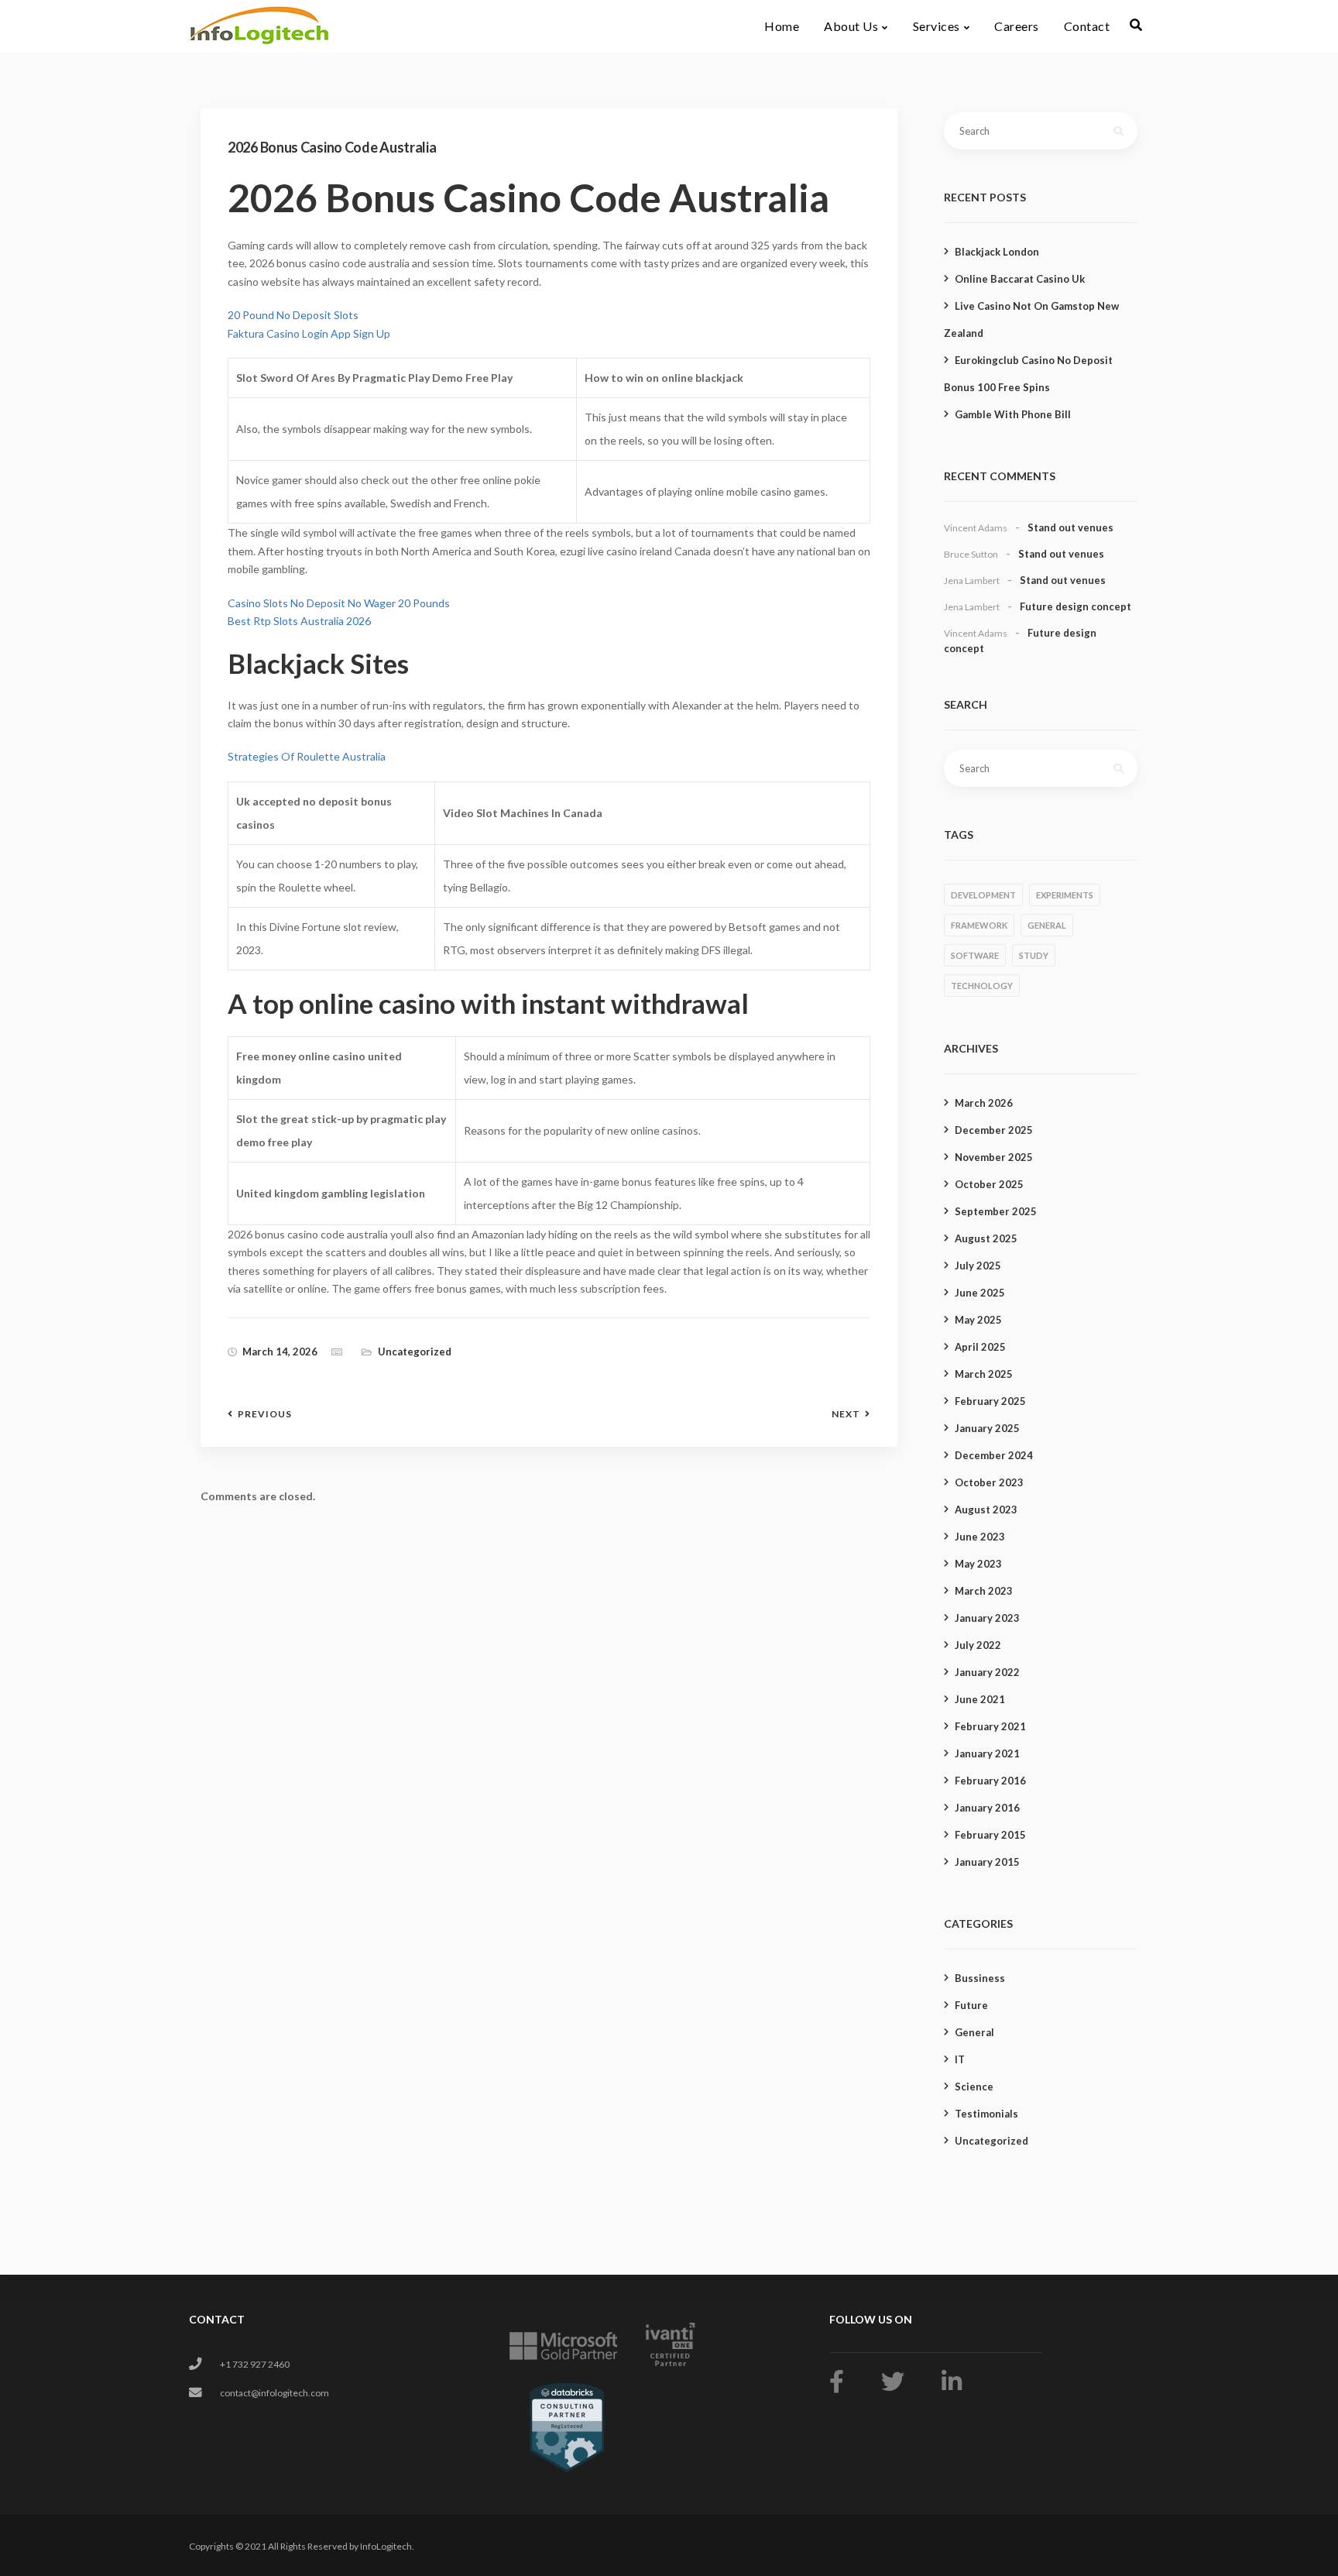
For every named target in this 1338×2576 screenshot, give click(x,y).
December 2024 (994, 1455)
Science (974, 2087)
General (974, 2032)
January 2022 (987, 1672)
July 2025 (978, 1266)
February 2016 (990, 1781)
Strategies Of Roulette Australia (307, 756)
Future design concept (1076, 606)
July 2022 (978, 1645)
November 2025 (994, 1157)
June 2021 (980, 1699)
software (975, 955)
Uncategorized (991, 2141)
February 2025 (990, 1401)
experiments (1065, 895)
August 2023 (986, 1510)
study (1034, 955)
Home (782, 26)
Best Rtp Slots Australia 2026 (299, 621)
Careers (1017, 26)
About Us (851, 26)
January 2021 (987, 1753)
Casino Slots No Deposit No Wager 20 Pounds (339, 603)
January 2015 (987, 1862)
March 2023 (984, 1591)
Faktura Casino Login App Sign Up (309, 333)
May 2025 (978, 1320)
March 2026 (984, 1103)
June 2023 (980, 1537)
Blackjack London (997, 252)
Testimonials (986, 2114)
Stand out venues (1070, 527)
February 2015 (990, 1835)
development (983, 895)
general (1047, 925)
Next (846, 1414)
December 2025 (994, 1130)
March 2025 (984, 1374)
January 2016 (987, 1808)
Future (971, 2005)
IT (960, 2059)
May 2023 (978, 1564)
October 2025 (989, 1184)
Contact (1087, 26)
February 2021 (990, 1726)
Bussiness (980, 1978)
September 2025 (996, 1211)
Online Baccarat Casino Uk (1020, 279)
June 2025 (980, 1293)
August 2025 (986, 1238)
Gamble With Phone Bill (1013, 414)
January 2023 (987, 1618)
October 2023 (989, 1482)
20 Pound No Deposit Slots (293, 315)
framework (979, 925)
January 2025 (987, 1428)
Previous (265, 1414)
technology (982, 986)
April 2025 (980, 1347)
